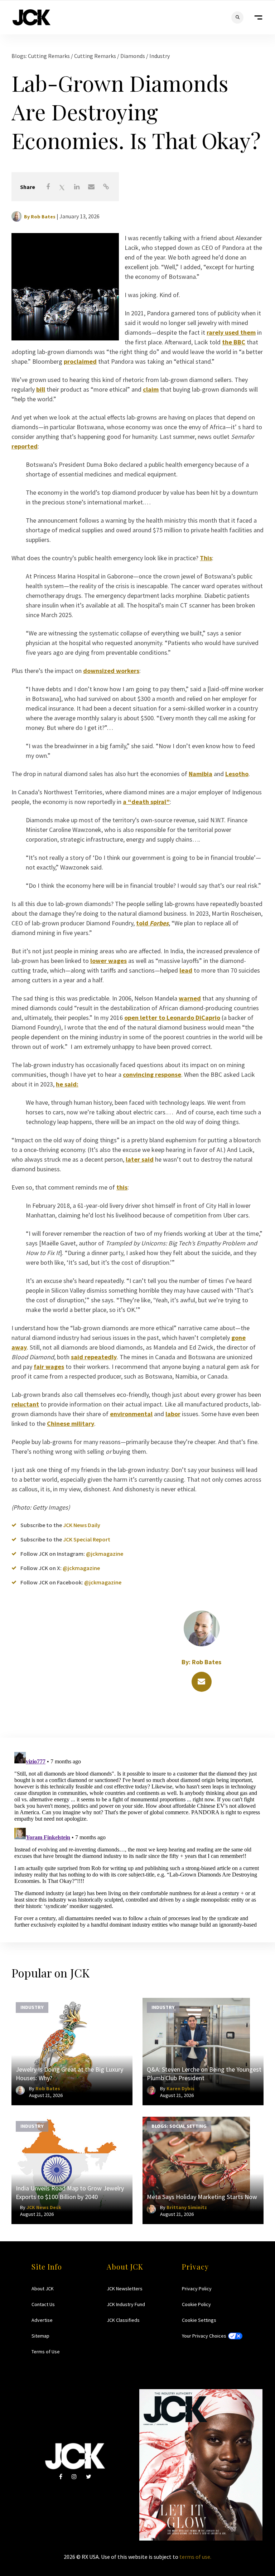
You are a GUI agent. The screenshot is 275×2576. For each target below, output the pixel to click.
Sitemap (40, 2336)
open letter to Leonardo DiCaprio (172, 1018)
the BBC (234, 342)
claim (151, 389)
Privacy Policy (197, 2289)
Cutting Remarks (96, 56)
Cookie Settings (199, 2320)
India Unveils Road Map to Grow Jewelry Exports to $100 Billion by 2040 (70, 2192)
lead (186, 970)
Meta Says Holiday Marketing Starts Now (202, 2197)
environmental (131, 1414)
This (206, 558)
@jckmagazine (105, 1554)
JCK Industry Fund (126, 2304)
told (152, 923)
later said (140, 1159)
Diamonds (133, 56)
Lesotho (237, 774)
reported (25, 446)
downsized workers (111, 671)
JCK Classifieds (123, 2320)
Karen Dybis (180, 2088)
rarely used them (231, 332)
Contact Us (43, 2304)
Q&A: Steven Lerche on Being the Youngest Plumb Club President (204, 2074)
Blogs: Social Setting (179, 2126)
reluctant (25, 1404)
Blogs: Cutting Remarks (41, 56)
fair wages (49, 1367)
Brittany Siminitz (187, 2207)
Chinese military (71, 1423)
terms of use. (195, 2557)
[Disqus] (137, 1839)
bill (41, 389)
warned (190, 998)
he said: (67, 1084)
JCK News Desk (44, 2207)
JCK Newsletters (125, 2289)
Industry (160, 56)
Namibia (201, 774)
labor (173, 1414)
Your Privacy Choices (204, 2336)
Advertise (42, 2320)
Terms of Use (46, 2352)
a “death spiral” (146, 802)
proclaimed (80, 361)
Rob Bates (43, 217)
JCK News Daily (82, 1525)
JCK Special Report (87, 1539)
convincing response (152, 1074)
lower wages (108, 961)
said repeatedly (94, 1357)
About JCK (43, 2289)
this (122, 1187)
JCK (32, 17)
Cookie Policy (196, 2304)
